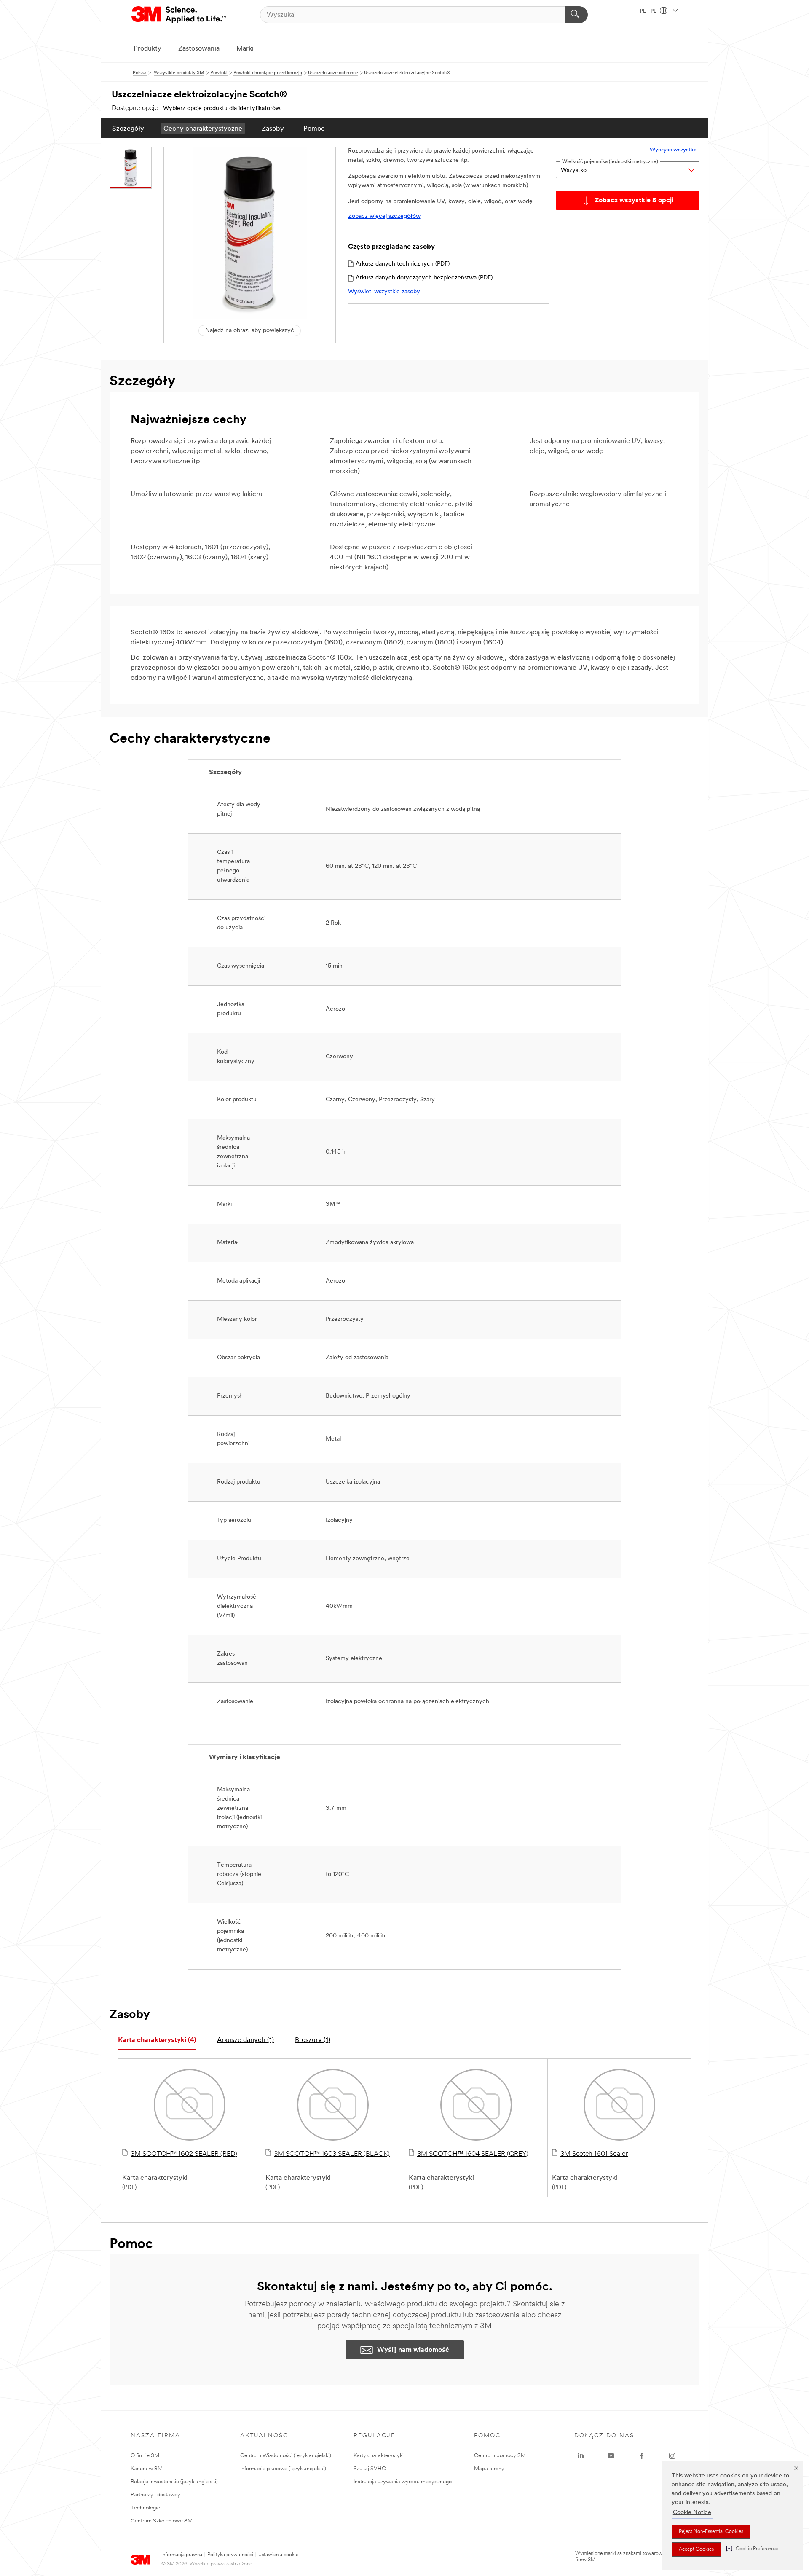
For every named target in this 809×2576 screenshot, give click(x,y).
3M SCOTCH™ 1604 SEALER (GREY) (473, 2154)
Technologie (145, 2508)
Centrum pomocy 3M (500, 2456)
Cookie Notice (692, 2513)
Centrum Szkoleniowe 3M (162, 2521)
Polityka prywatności (230, 2555)
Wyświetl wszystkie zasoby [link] (384, 292)
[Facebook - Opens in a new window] (642, 2456)
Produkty (147, 49)
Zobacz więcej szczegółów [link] (384, 216)
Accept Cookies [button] (696, 2549)
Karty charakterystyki (379, 2456)
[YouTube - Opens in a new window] (611, 2456)
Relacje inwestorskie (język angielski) (174, 2482)
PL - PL (649, 11)
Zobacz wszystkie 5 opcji (634, 201)
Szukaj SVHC (370, 2469)
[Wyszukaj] (576, 15)
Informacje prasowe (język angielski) (283, 2469)
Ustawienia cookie (278, 2555)
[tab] (157, 2041)
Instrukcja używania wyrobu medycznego (403, 2482)
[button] (752, 2549)
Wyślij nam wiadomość (413, 2350)
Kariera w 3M (147, 2469)
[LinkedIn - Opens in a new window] (581, 2456)
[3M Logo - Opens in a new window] (179, 15)
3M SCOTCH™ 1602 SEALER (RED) (184, 2154)
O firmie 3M (145, 2456)
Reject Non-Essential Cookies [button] (711, 2532)
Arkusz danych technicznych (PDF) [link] (403, 264)
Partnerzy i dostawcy (155, 2495)
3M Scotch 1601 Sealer (594, 2154)
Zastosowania (199, 49)
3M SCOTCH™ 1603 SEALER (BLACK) (332, 2154)
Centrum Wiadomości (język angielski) (286, 2456)
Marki (245, 49)
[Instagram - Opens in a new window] (672, 2456)
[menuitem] (128, 128)
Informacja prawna (182, 2555)
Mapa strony (489, 2469)
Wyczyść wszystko (673, 150)
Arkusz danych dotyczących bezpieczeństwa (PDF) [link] (424, 278)
